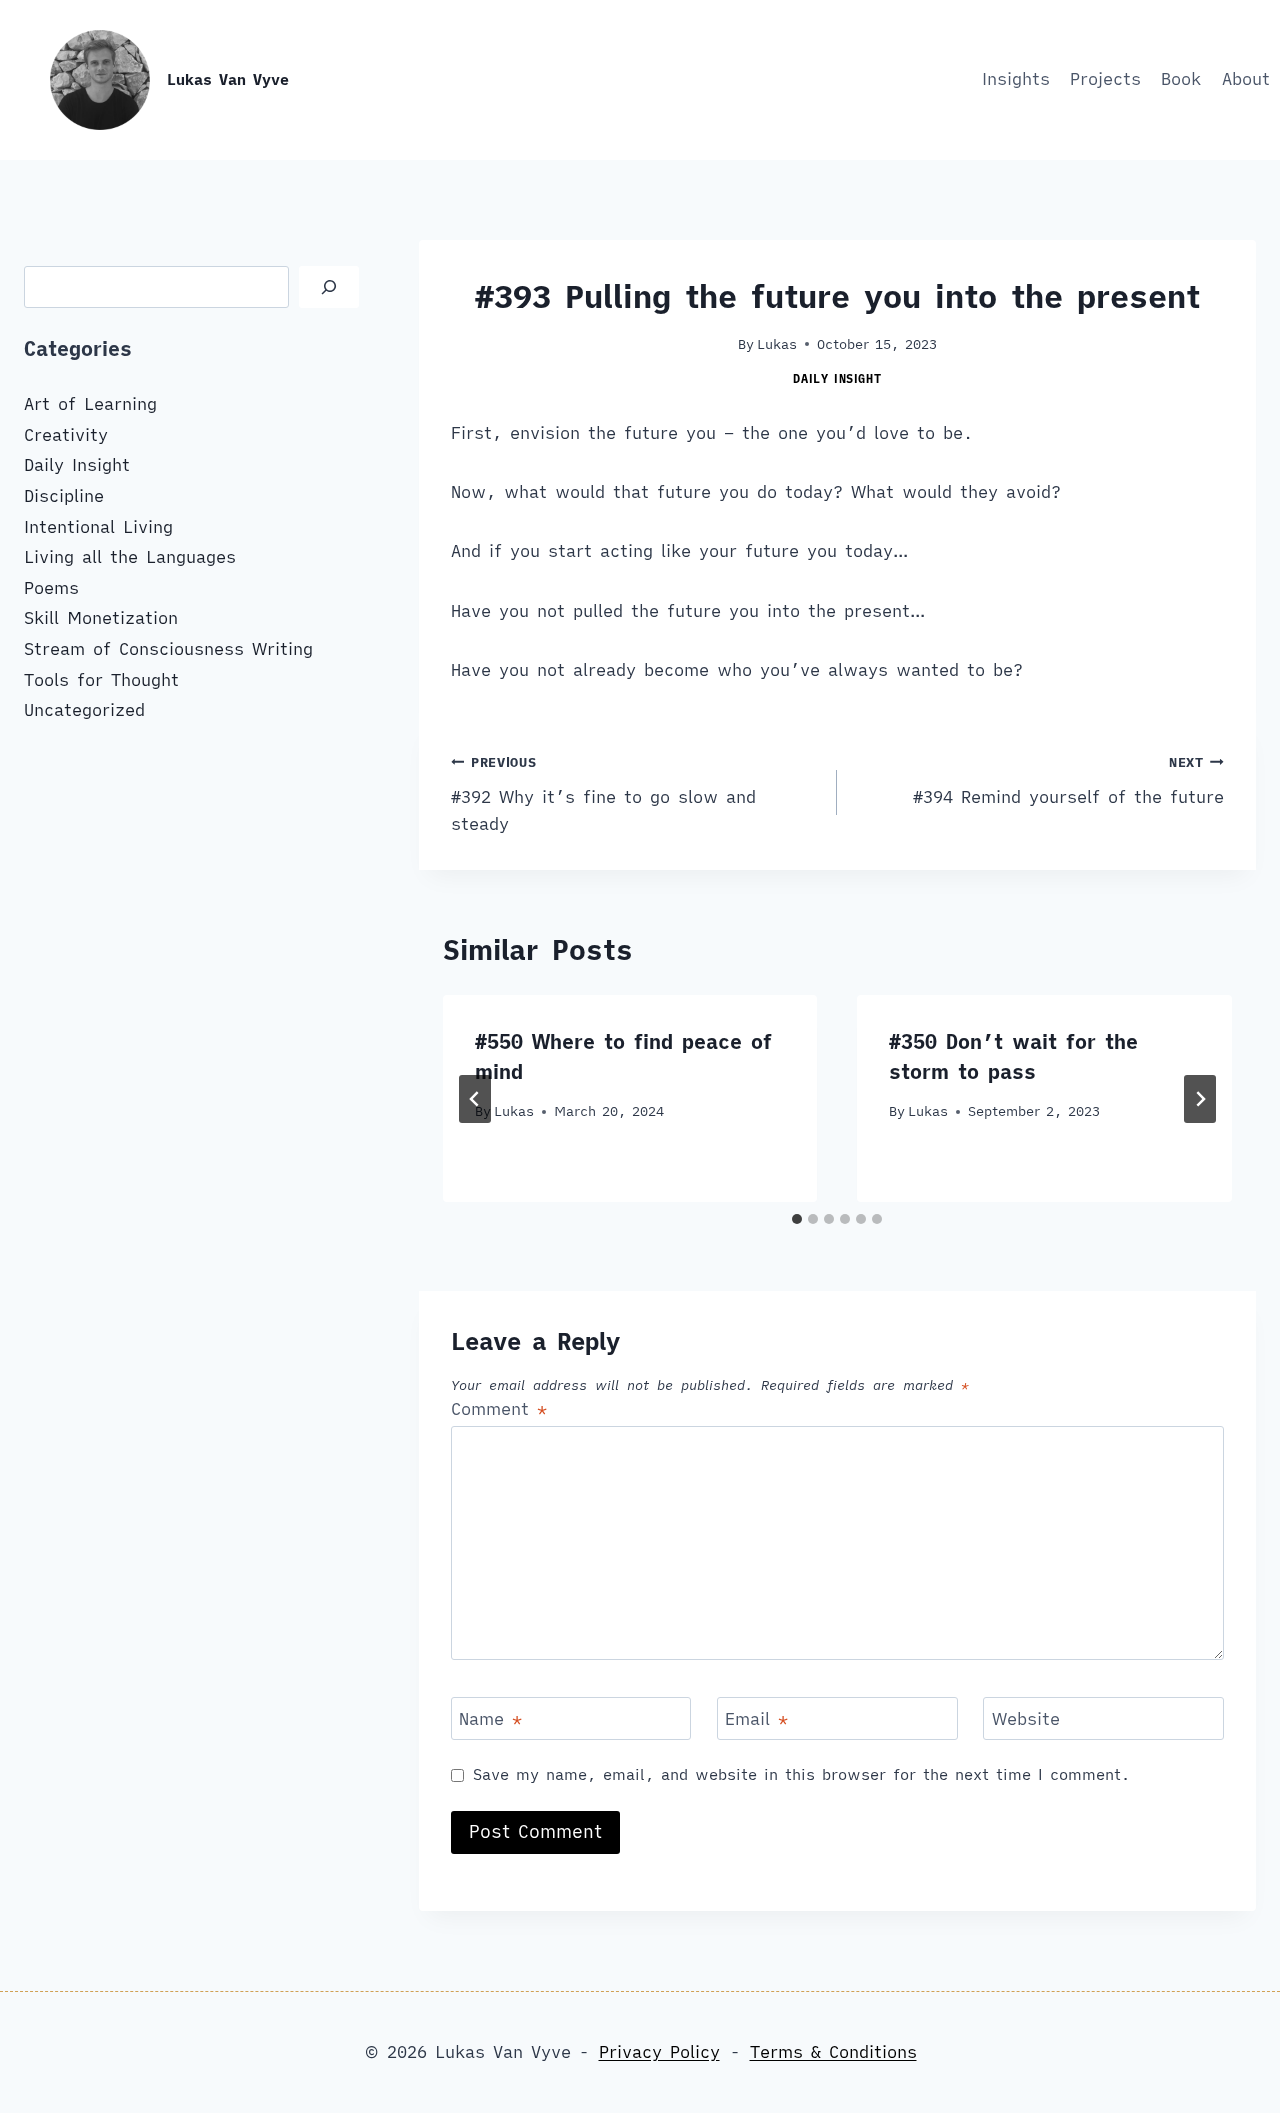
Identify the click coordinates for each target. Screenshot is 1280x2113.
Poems (51, 588)
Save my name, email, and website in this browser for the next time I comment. (801, 1774)
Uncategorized (84, 710)
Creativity (66, 435)
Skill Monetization (101, 618)
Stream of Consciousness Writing (168, 649)
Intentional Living (98, 527)
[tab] (797, 1219)
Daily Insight (837, 378)
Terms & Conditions (833, 2052)
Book (1181, 79)
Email (756, 1719)
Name (490, 1719)
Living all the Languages (130, 557)
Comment (499, 1409)
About (1246, 79)
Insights (1016, 79)
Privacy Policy (659, 2052)
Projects (1105, 79)
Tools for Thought (101, 680)
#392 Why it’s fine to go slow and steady (603, 794)
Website (1026, 1719)
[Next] (1200, 1099)
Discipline (64, 496)
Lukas (777, 344)
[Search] (329, 287)
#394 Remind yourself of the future (1068, 780)
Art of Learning (90, 404)
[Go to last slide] (475, 1099)
